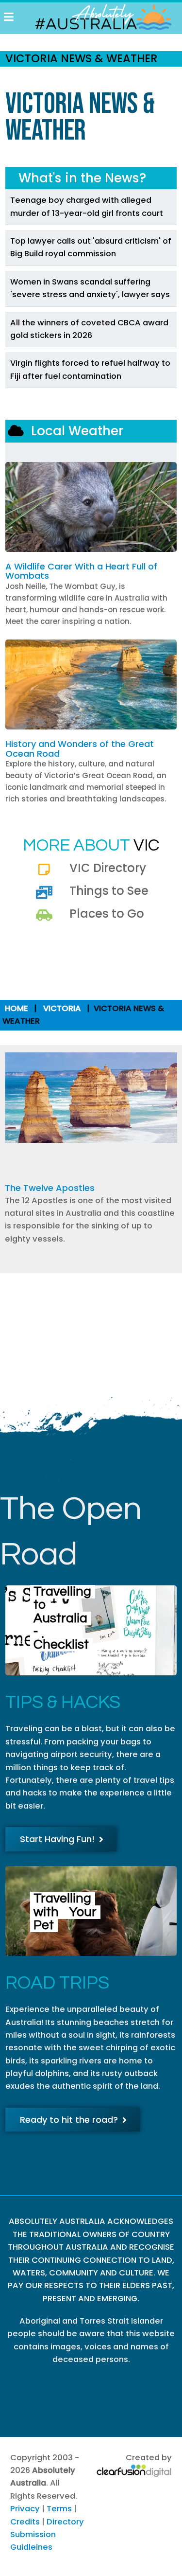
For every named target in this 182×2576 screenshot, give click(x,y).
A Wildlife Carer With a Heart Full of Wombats (81, 571)
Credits (25, 2522)
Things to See (109, 891)
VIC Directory (108, 868)
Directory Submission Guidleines (47, 2535)
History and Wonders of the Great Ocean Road (80, 749)
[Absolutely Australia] (98, 17)
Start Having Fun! (57, 1839)
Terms (59, 2509)
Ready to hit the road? (69, 2120)
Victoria (62, 1008)
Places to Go (107, 914)
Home (17, 1008)
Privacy (25, 2509)
